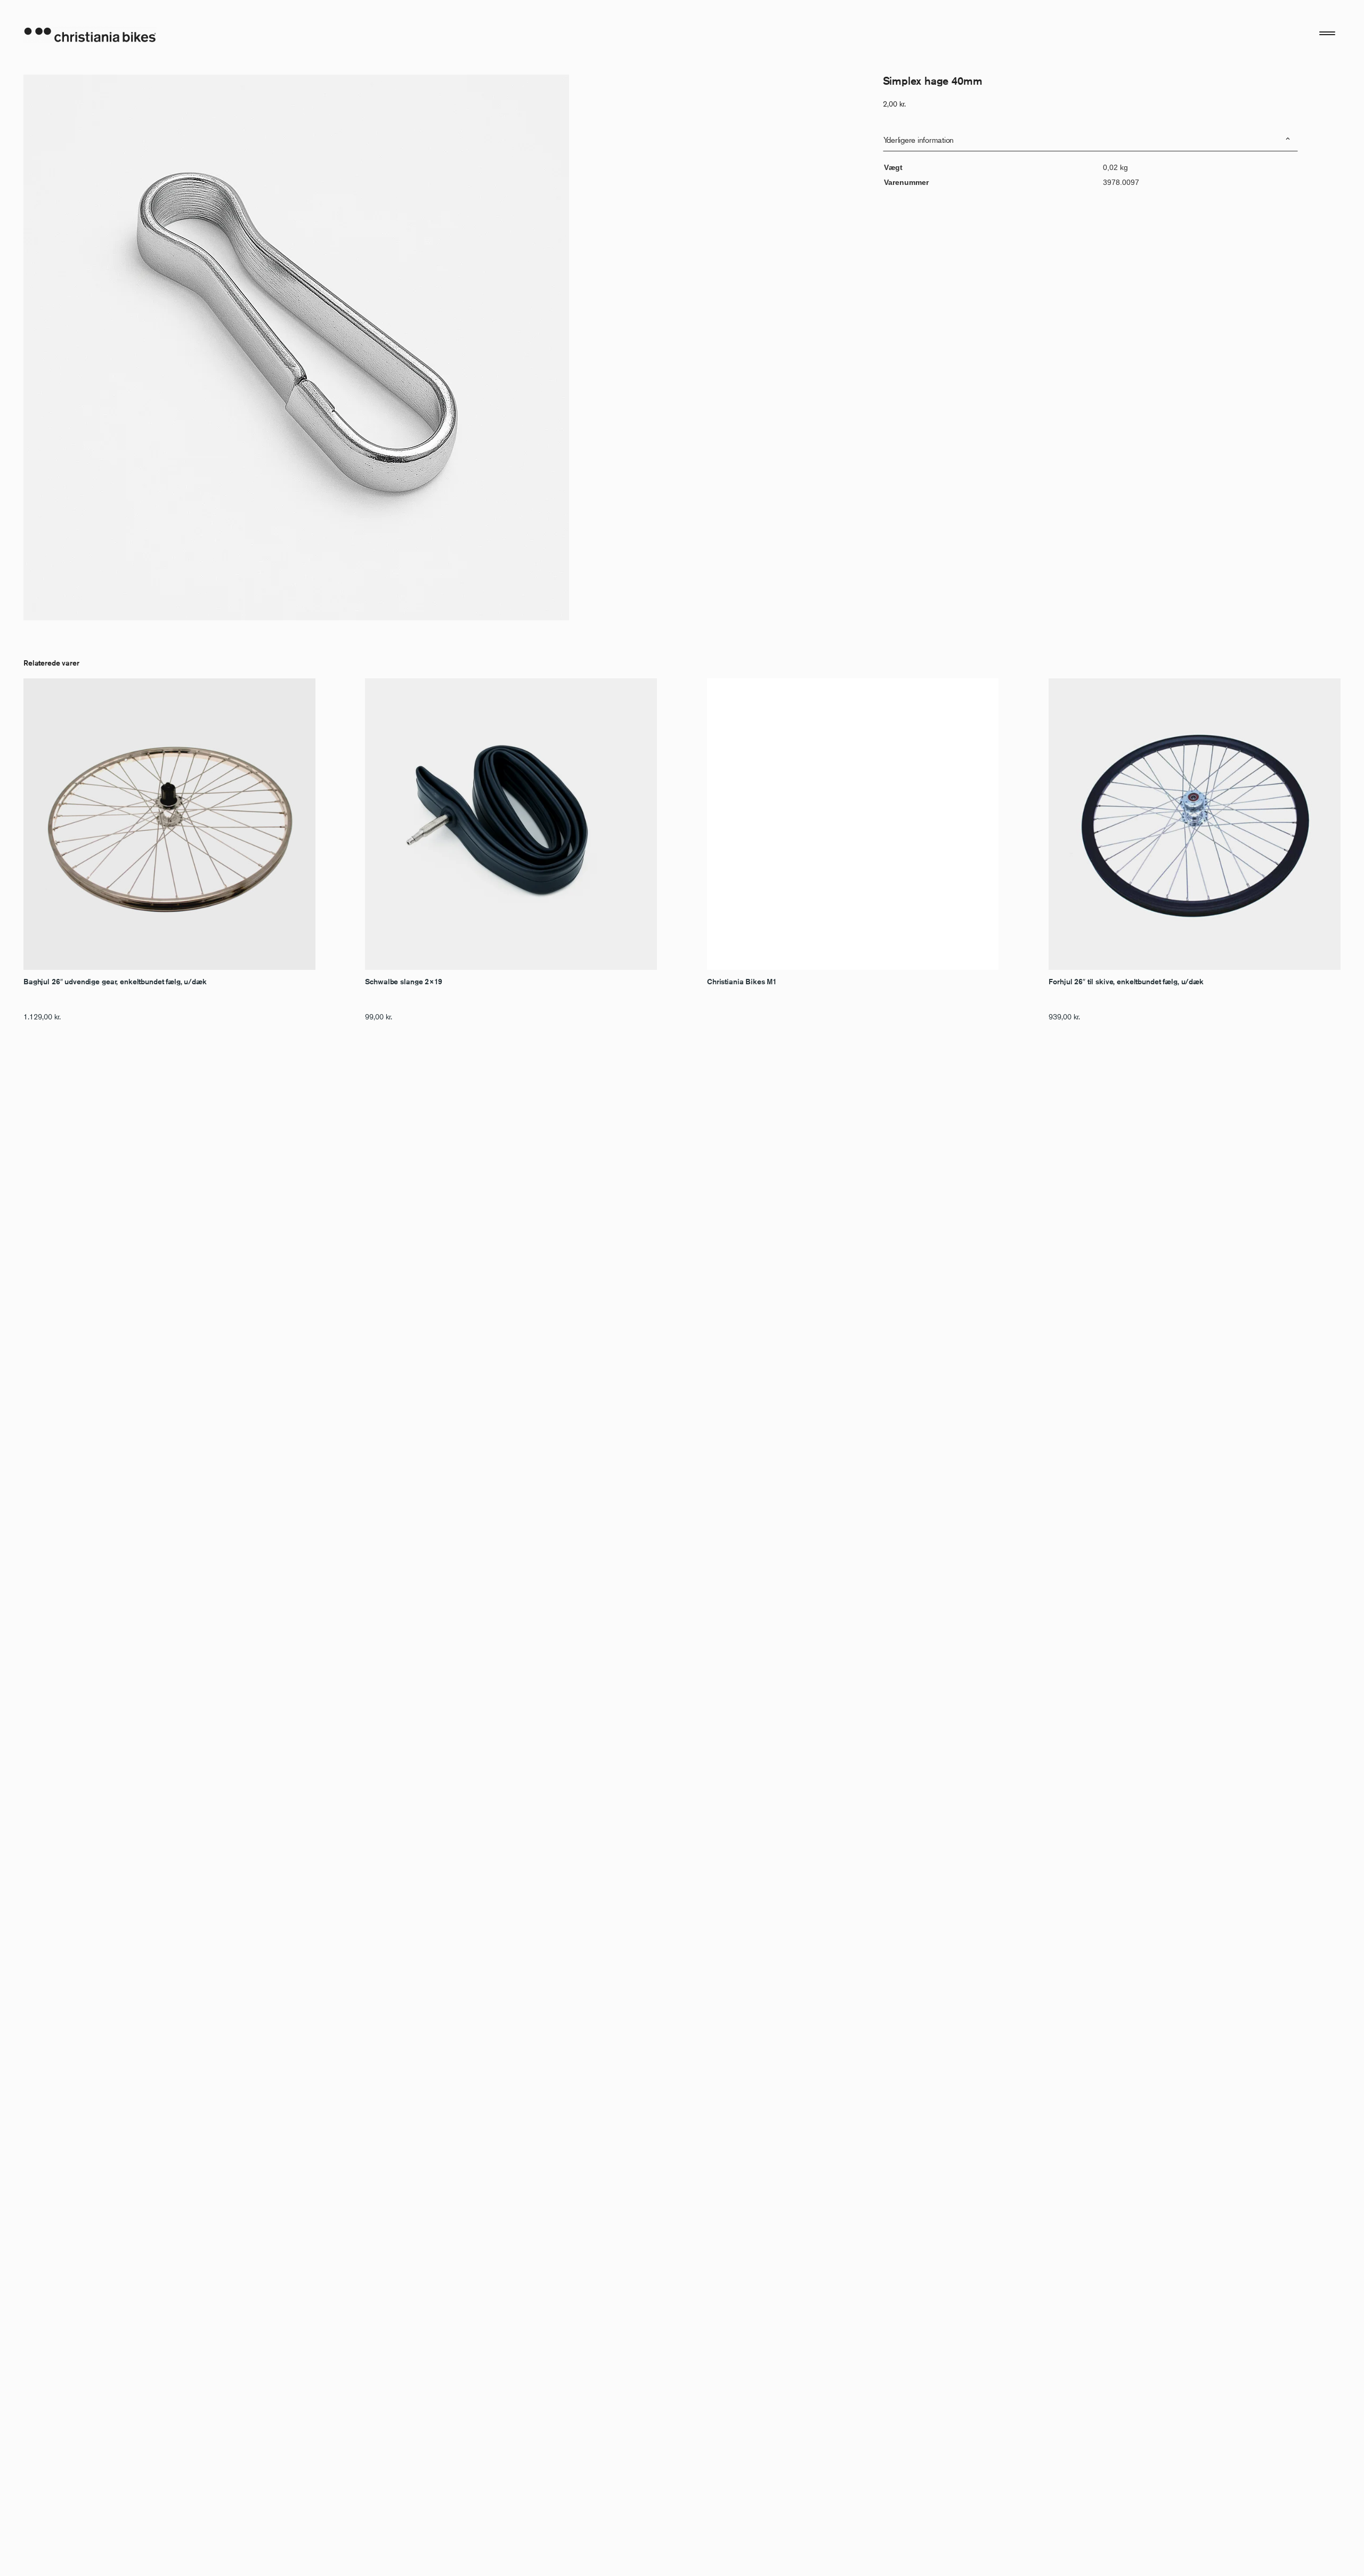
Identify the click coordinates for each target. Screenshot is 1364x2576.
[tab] (1090, 140)
